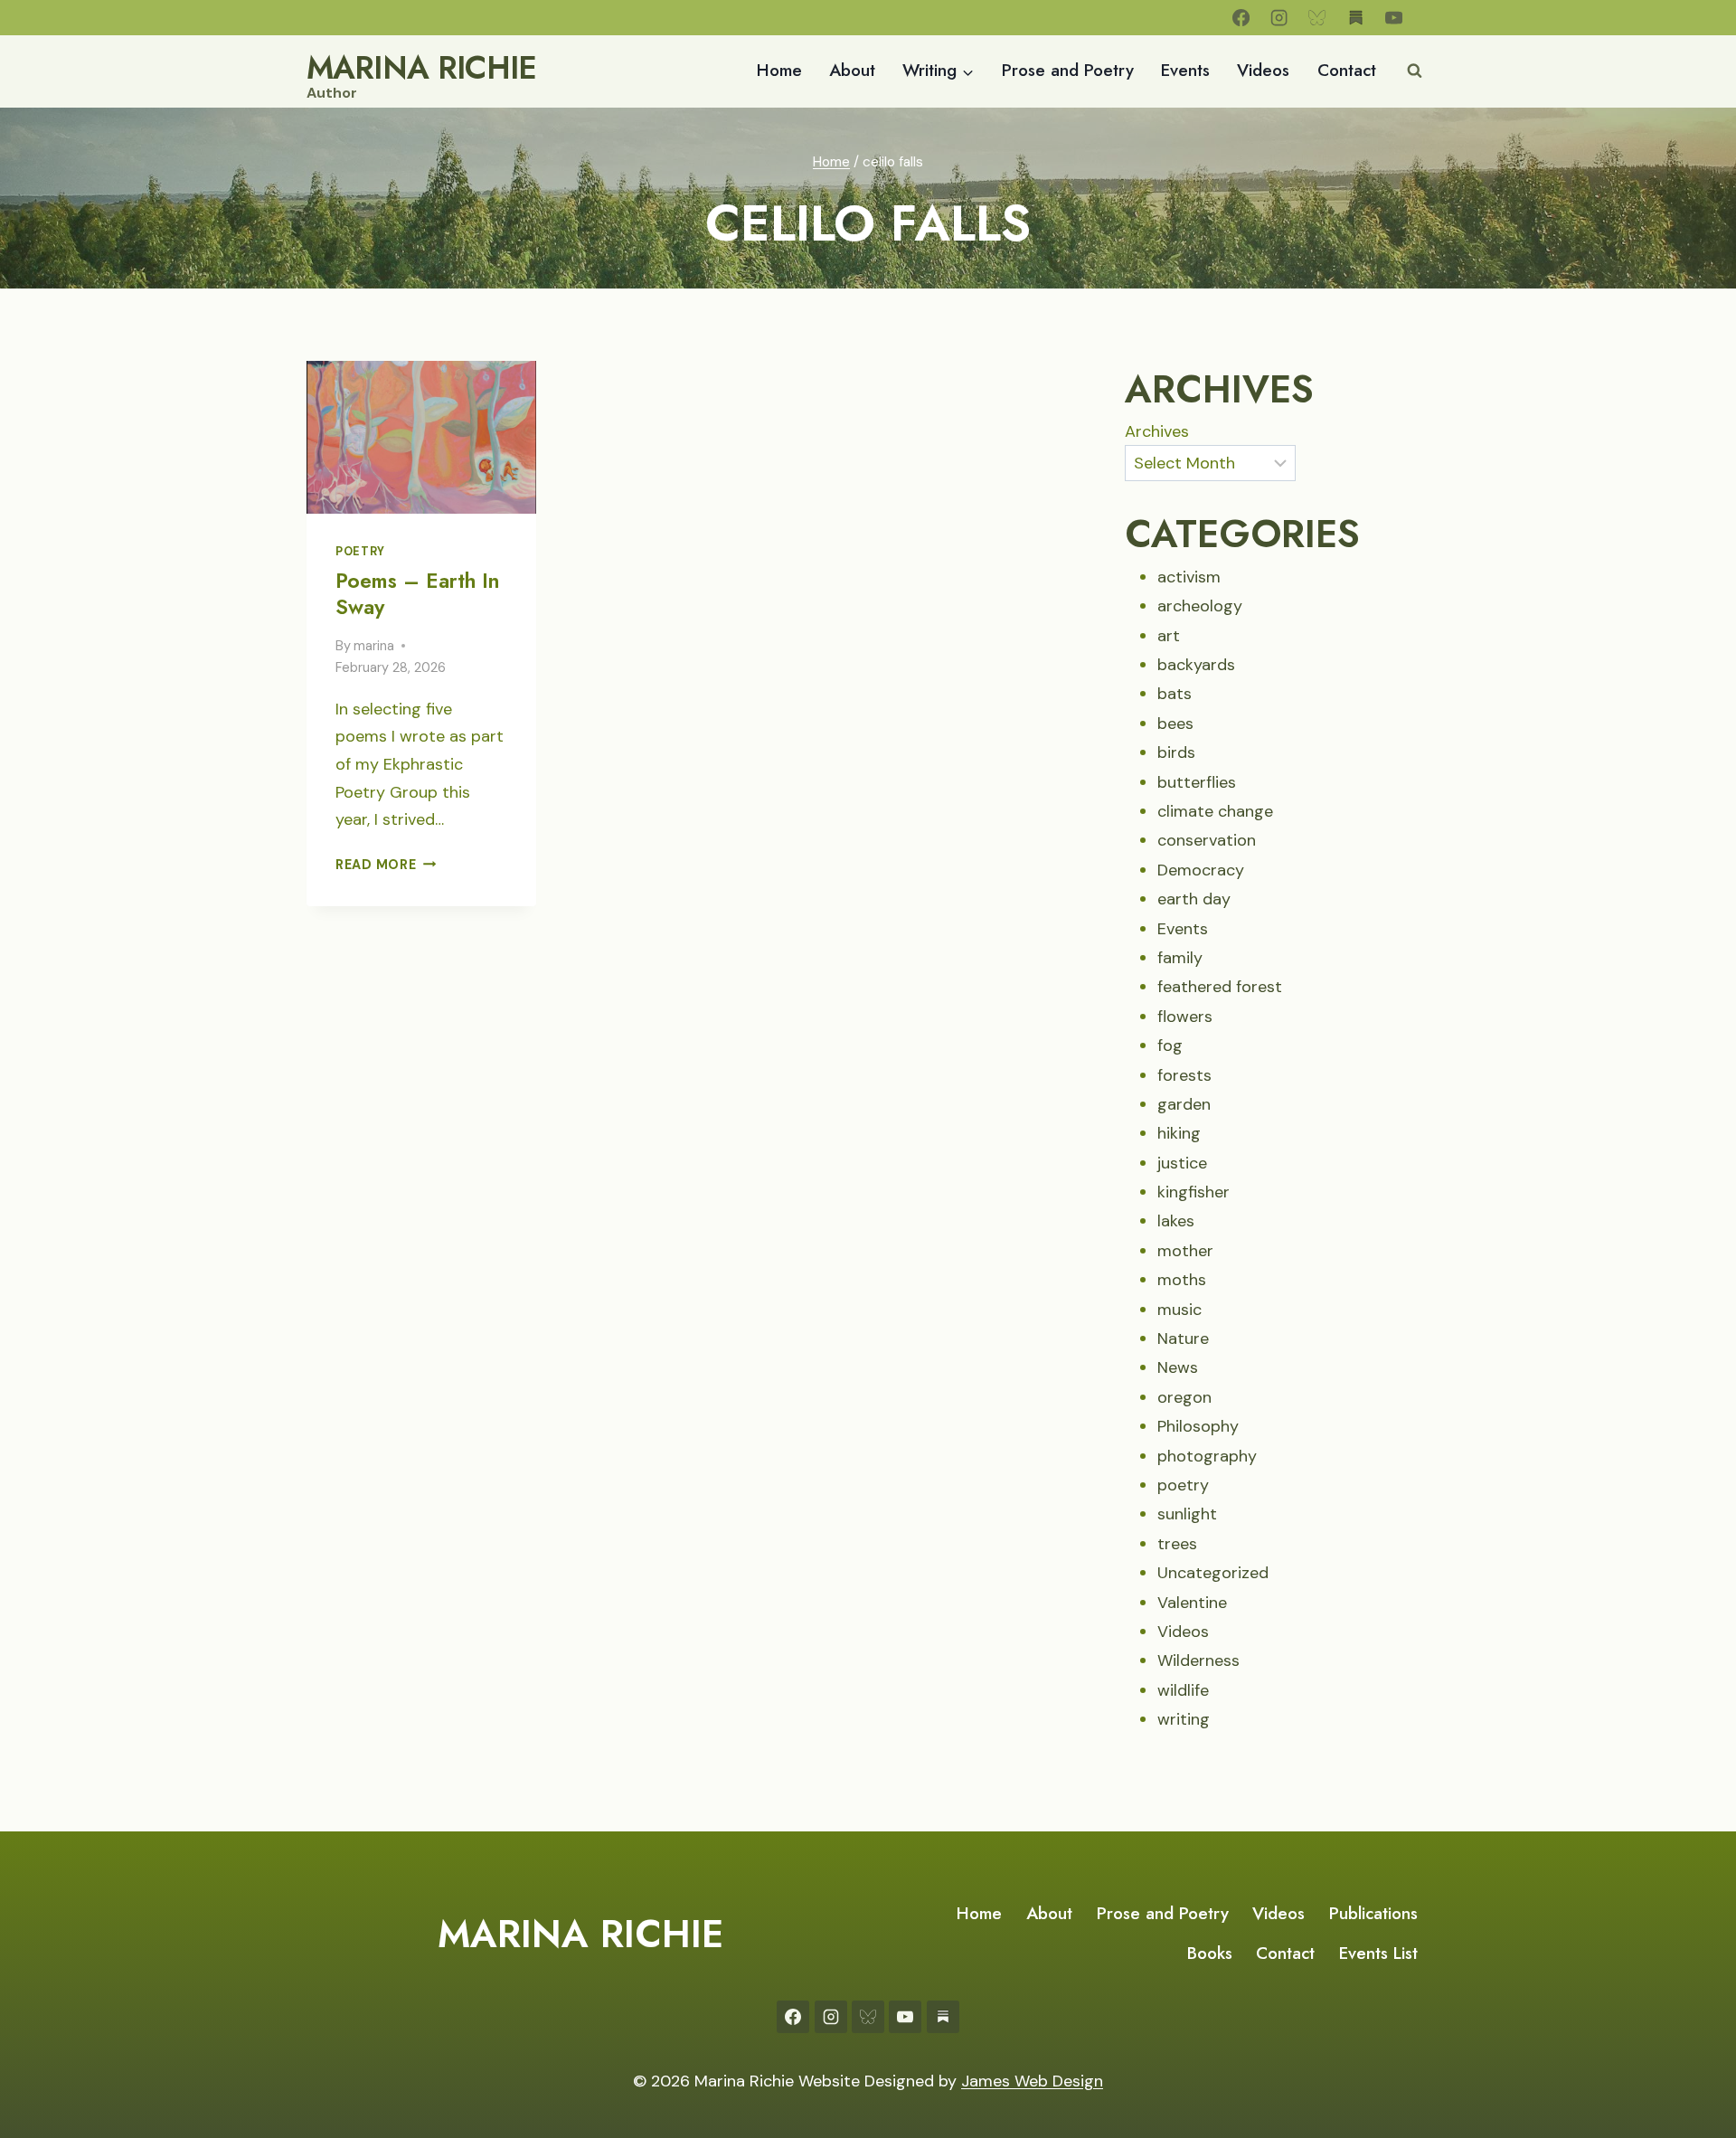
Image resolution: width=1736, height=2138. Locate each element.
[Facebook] (1241, 18)
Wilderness (1198, 1660)
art (1169, 636)
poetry (360, 552)
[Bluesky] (1318, 18)
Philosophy (1198, 1426)
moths (1182, 1280)
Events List (1378, 1953)
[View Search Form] (1414, 71)
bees (1175, 724)
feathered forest (1220, 987)
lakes (1176, 1221)
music (1179, 1310)
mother (1185, 1251)
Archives (1157, 431)
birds (1176, 752)
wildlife (1183, 1690)
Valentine (1192, 1603)
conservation (1207, 840)
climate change (1215, 811)
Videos (1263, 70)
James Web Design (1032, 2081)
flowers (1185, 1017)
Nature (1183, 1339)
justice (1182, 1163)
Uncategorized (1213, 1573)
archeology (1200, 606)
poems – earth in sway (417, 594)
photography (1207, 1456)
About (852, 70)
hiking (1179, 1133)
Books (1210, 1953)
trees (1177, 1544)
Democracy (1201, 870)
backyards (1196, 665)
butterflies (1197, 782)
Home (779, 70)
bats (1175, 694)
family (1180, 958)
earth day (1194, 899)
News (1178, 1367)
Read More (386, 865)
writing (1184, 1719)
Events (1185, 70)
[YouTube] (1394, 18)
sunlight (1187, 1514)
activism (1189, 577)
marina (374, 646)
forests (1184, 1075)
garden (1184, 1104)
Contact (1347, 70)
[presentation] (421, 437)
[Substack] (1356, 18)
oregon (1184, 1397)
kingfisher (1193, 1192)
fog (1170, 1045)
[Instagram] (1279, 18)
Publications (1373, 1913)
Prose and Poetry (1068, 70)
